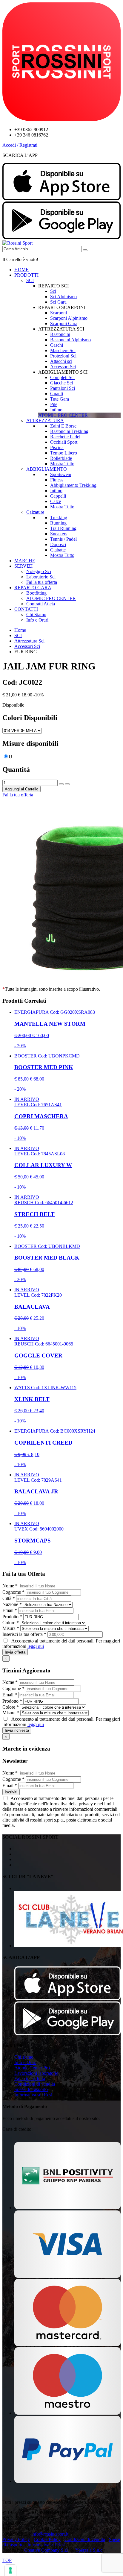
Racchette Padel (65, 437)
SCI (30, 280)
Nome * (10, 1586)
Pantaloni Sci (63, 388)
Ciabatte (58, 550)
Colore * (11, 1623)
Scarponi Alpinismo (69, 318)
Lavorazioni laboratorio (36, 2073)
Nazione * (12, 1604)
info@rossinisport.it (50, 2534)
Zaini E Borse (63, 426)
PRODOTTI (26, 275)
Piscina (57, 447)
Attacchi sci (61, 361)
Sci (53, 291)
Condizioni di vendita (35, 2084)
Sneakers (59, 534)
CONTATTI (26, 609)
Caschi (57, 345)
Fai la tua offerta (42, 582)
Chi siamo (24, 2057)
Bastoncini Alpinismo (70, 340)
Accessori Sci (63, 367)
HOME (21, 270)
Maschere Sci (63, 350)
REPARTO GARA (33, 588)
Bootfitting (36, 593)
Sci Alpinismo (63, 297)
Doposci (58, 544)
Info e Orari (37, 620)
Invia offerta (15, 1652)
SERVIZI (23, 566)
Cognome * (13, 1592)
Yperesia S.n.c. (89, 2550)
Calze (56, 501)
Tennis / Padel (63, 539)
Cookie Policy (47, 2539)
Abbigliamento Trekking (73, 485)
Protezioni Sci (63, 356)
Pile (54, 404)
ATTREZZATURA (45, 421)
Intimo (56, 410)
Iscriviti (11, 1792)
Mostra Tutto (62, 464)
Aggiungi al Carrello (21, 789)
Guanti (57, 394)
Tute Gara (60, 399)
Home (20, 630)
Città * (9, 1598)
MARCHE (25, 561)
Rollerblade (61, 458)
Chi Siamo (36, 615)
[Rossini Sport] (17, 243)
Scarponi (59, 313)
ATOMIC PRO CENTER (51, 598)
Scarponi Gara (64, 323)
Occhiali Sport (64, 442)
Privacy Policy (16, 2539)
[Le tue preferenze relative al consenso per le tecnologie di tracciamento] (10, 2570)
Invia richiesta (17, 1730)
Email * (10, 1610)
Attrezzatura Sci (29, 641)
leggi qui (36, 1646)
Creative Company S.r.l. (47, 2550)
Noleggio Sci (39, 571)
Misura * (11, 1628)
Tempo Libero (64, 453)
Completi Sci (62, 377)
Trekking (59, 518)
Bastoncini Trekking (69, 431)
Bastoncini (60, 334)
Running (58, 523)
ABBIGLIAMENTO (47, 469)
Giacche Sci (61, 383)
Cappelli (58, 496)
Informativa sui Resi (33, 2095)
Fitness (57, 480)
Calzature (35, 512)
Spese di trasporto (31, 2089)
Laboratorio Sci (41, 577)
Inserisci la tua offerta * (24, 1634)
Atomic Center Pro (32, 2068)
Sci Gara (58, 302)
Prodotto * (12, 1617)
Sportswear (61, 474)
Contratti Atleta (41, 604)
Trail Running (63, 528)
